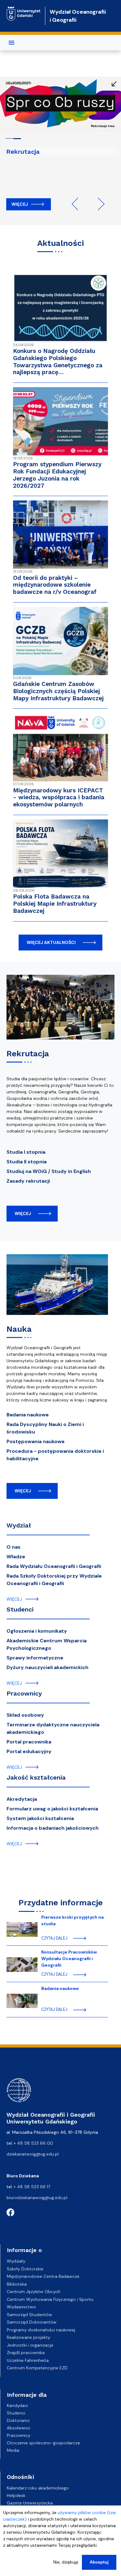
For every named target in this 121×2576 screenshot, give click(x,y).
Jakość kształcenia (36, 1777)
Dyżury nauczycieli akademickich (47, 1667)
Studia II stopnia (27, 1162)
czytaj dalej (54, 1938)
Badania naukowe (28, 1415)
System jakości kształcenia (40, 1818)
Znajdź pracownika (26, 2353)
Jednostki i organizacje (30, 2345)
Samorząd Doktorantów (32, 2322)
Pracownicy (24, 1693)
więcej (23, 1213)
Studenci (20, 1609)
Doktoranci (18, 2420)
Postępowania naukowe (36, 1441)
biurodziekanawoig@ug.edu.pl (37, 2198)
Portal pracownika (29, 1742)
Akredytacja (22, 1799)
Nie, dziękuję (66, 2562)
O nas (13, 1547)
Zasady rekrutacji (28, 1181)
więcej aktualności (51, 942)
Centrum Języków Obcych (34, 2292)
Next (98, 204)
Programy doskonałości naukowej (41, 2330)
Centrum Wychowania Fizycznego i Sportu (50, 2299)
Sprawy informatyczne (35, 1658)
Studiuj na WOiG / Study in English (49, 1171)
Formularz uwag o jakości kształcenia (52, 1809)
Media (13, 2450)
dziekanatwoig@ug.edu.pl (33, 2154)
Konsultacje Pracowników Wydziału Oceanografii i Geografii (69, 1959)
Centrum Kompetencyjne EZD (37, 2368)
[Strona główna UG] (24, 11)
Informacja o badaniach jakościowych (53, 1828)
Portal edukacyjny (29, 1751)
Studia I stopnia (26, 1152)
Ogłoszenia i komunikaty (37, 1631)
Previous (78, 204)
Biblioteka (17, 2284)
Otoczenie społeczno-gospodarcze (43, 2443)
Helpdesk (16, 2495)
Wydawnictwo (21, 2307)
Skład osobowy (25, 1715)
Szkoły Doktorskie (25, 2269)
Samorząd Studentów (29, 2315)
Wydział (19, 1525)
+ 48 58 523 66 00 (33, 2143)
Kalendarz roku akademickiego (38, 2488)
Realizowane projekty (29, 2337)
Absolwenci (18, 2428)
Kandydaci (17, 2405)
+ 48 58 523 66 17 (32, 2187)
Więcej (20, 204)
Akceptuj (99, 2562)
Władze (16, 1557)
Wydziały (16, 2261)
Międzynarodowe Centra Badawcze (43, 2276)
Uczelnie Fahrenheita (28, 2360)
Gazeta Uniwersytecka (30, 2503)
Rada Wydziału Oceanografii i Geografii (54, 1566)
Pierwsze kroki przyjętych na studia (72, 1920)
